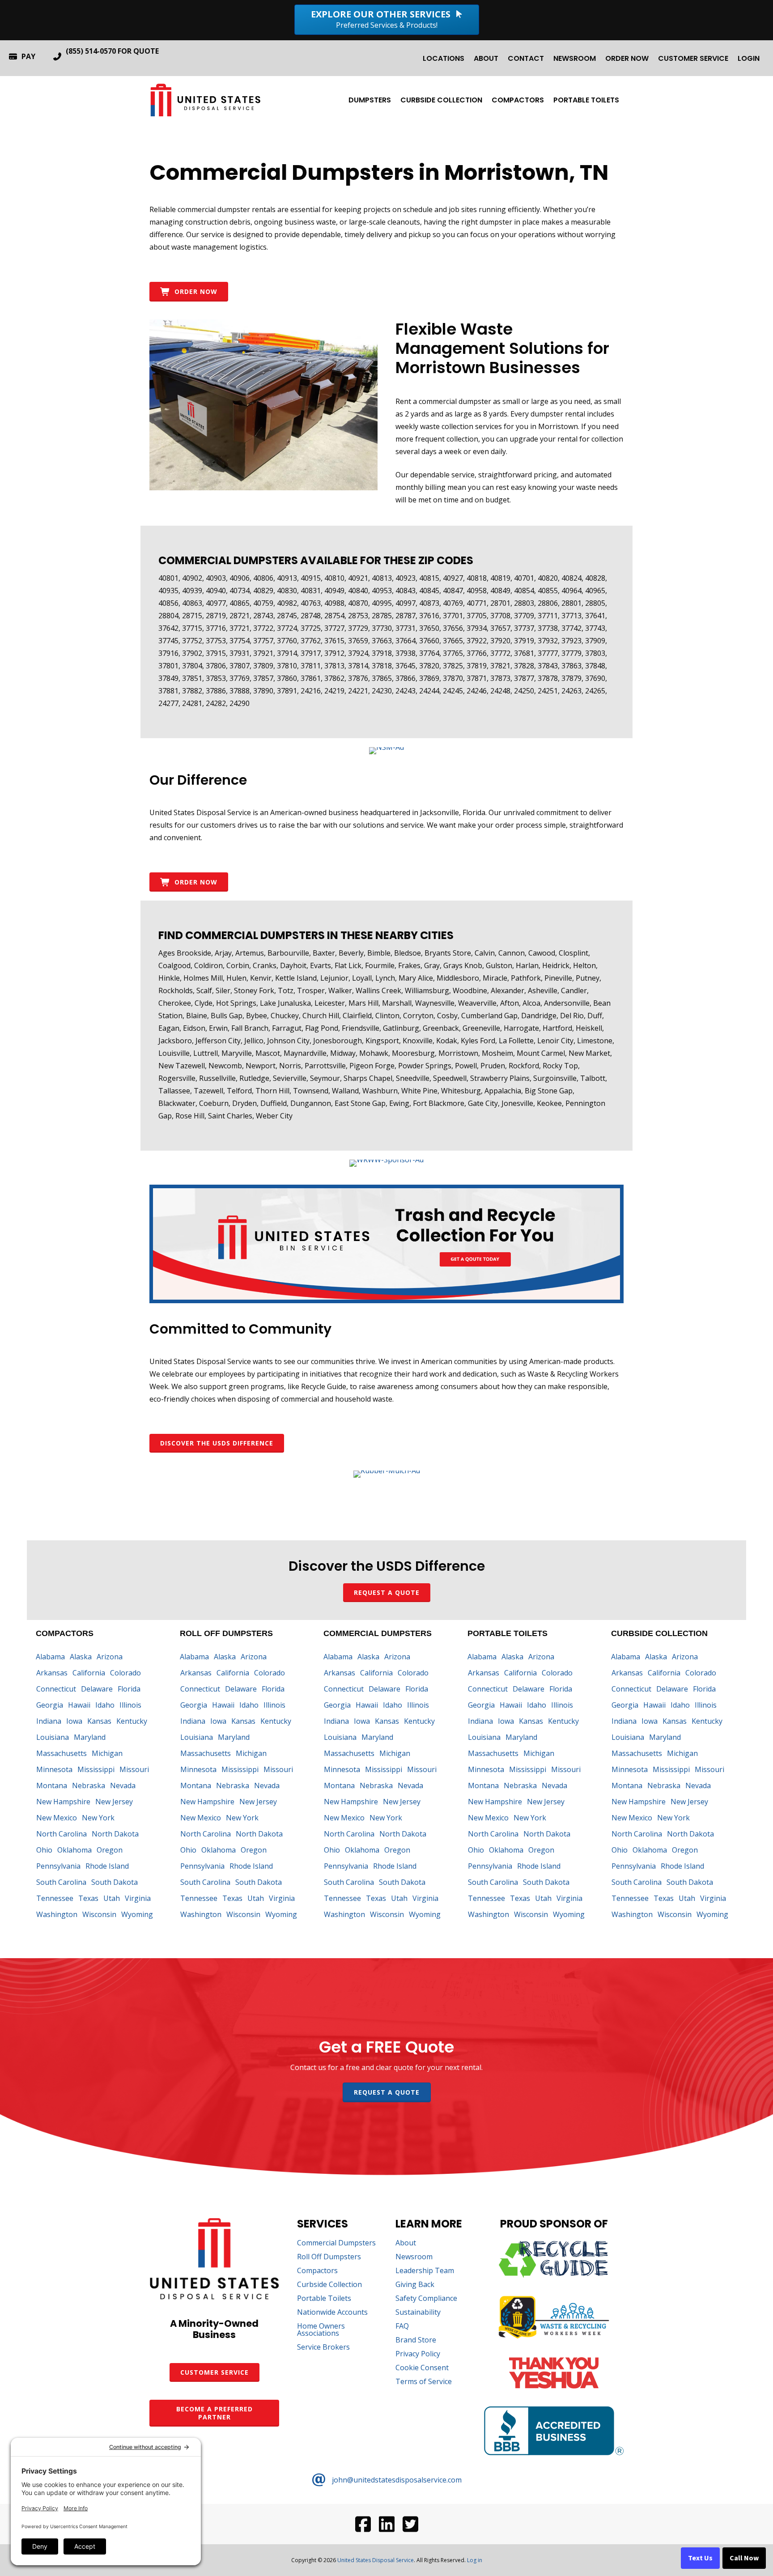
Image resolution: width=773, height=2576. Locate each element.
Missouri (134, 1769)
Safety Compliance (426, 2299)
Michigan (107, 1753)
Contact (526, 58)
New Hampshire (63, 1802)
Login (749, 58)
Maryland (90, 1737)
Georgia (50, 1705)
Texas (88, 1898)
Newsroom (575, 58)
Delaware (97, 1689)
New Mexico (57, 1818)
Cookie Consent (422, 2368)
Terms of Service (424, 2382)
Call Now (744, 2558)
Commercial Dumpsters (336, 2243)
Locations (444, 58)
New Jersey (114, 1802)
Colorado (125, 1673)
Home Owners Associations (321, 2330)
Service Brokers (323, 2348)
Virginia (138, 1898)
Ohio (44, 1850)
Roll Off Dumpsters (329, 2257)
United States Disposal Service (376, 2560)
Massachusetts (62, 1753)
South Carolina (61, 1882)
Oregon (110, 1850)
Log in (475, 2560)
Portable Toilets (586, 100)
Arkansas (52, 1673)
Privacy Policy (418, 2354)
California (89, 1673)
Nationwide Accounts (332, 2313)
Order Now (627, 58)
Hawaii (79, 1705)
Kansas (99, 1721)
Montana (52, 1785)
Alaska (81, 1657)
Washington (57, 1914)
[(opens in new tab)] (386, 747)
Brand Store (416, 2340)
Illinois (130, 1705)
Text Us (700, 2558)
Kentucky (132, 1721)
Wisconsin (99, 1914)
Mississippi (96, 1769)
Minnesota (54, 1769)
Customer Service (693, 58)
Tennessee (55, 1898)
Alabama (50, 1657)
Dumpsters (370, 100)
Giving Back (415, 2285)
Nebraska (89, 1785)
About (486, 58)
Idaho (105, 1705)
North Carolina (62, 1834)
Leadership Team (425, 2271)
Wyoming (137, 1914)
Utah (112, 1898)
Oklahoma (74, 1850)
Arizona (110, 1657)
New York (98, 1818)
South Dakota (115, 1882)
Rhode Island (107, 1866)
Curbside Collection (441, 100)
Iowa (74, 1721)
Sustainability (418, 2313)
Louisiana (53, 1737)
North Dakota (115, 1834)
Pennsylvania (58, 1866)
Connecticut (56, 1689)
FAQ (402, 2327)
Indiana (49, 1721)
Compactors (518, 100)
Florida (129, 1689)
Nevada (123, 1785)
